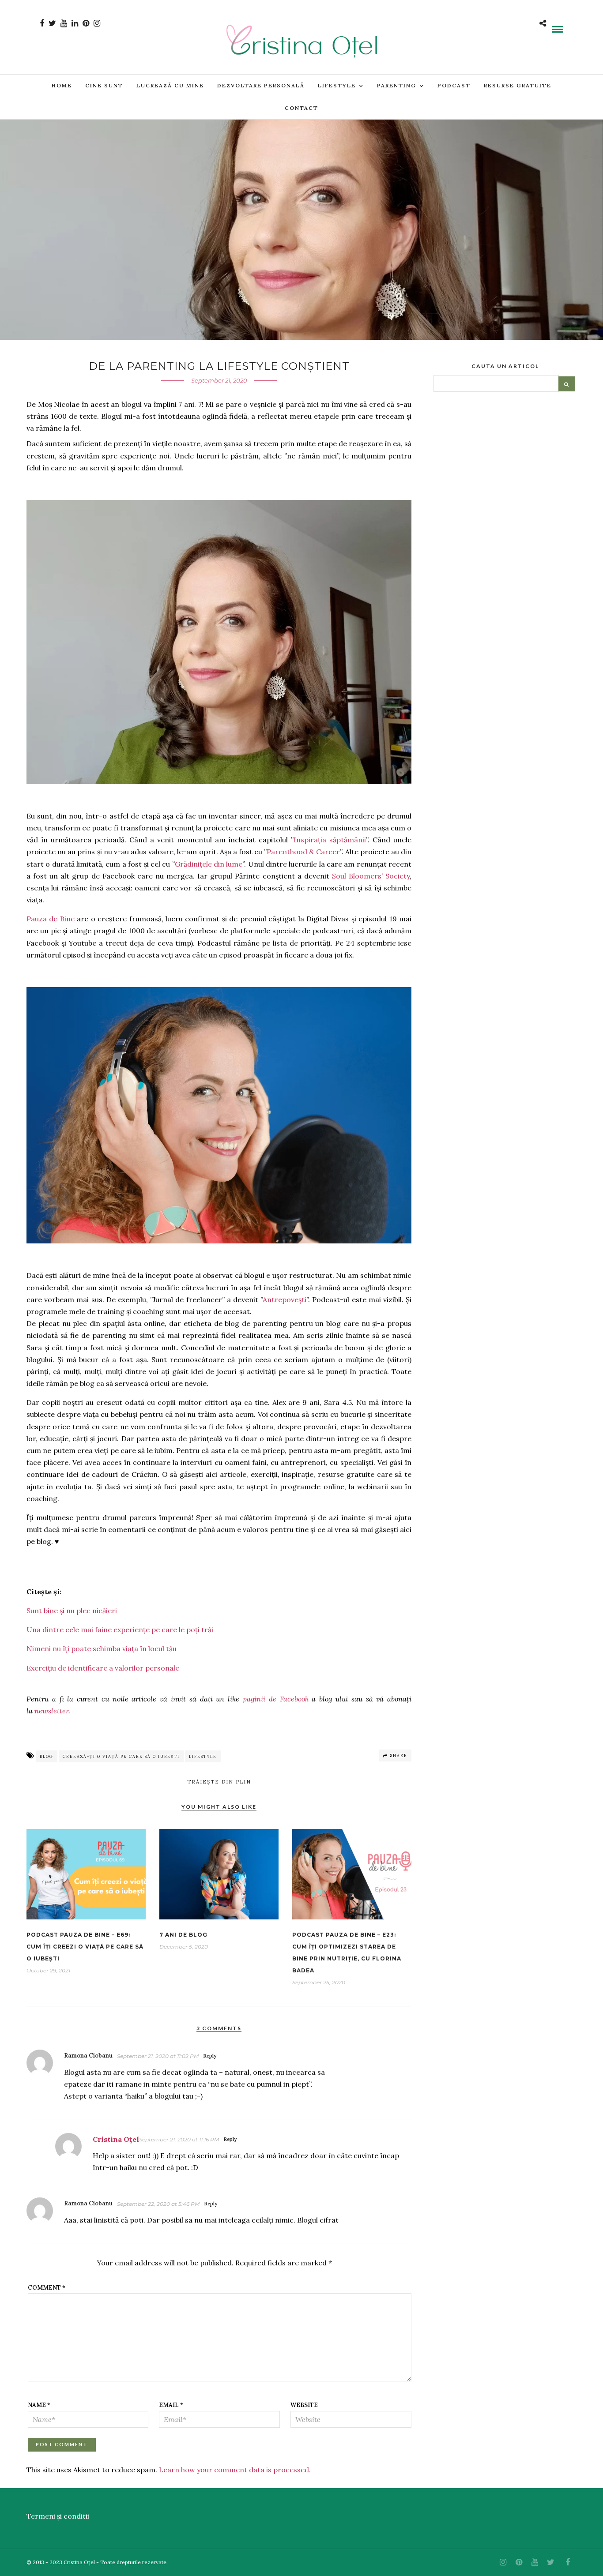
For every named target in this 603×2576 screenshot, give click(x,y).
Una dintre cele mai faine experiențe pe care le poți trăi (120, 1630)
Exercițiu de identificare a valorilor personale (103, 1668)
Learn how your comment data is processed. (235, 2470)
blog (47, 1756)
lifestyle (203, 1756)
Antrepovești (285, 1299)
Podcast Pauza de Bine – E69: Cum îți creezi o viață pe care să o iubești (85, 1947)
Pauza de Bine (51, 919)
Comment (47, 2288)
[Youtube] (64, 23)
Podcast (454, 85)
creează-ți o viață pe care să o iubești (121, 1756)
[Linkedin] (75, 23)
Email (171, 2405)
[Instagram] (97, 23)
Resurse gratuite (518, 85)
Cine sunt (104, 85)
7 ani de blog (183, 1935)
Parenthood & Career (303, 852)
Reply (210, 2056)
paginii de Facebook (276, 1699)
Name (39, 2405)
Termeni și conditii (58, 2516)
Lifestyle (337, 85)
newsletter (51, 1711)
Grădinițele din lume (209, 864)
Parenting (397, 85)
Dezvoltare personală (261, 85)
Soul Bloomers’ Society (371, 876)
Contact (301, 108)
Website (304, 2405)
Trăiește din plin (219, 1782)
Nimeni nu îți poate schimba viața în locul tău (102, 1648)
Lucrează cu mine (170, 85)
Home (62, 85)
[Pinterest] (86, 23)
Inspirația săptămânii (330, 840)
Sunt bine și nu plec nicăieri (72, 1611)
